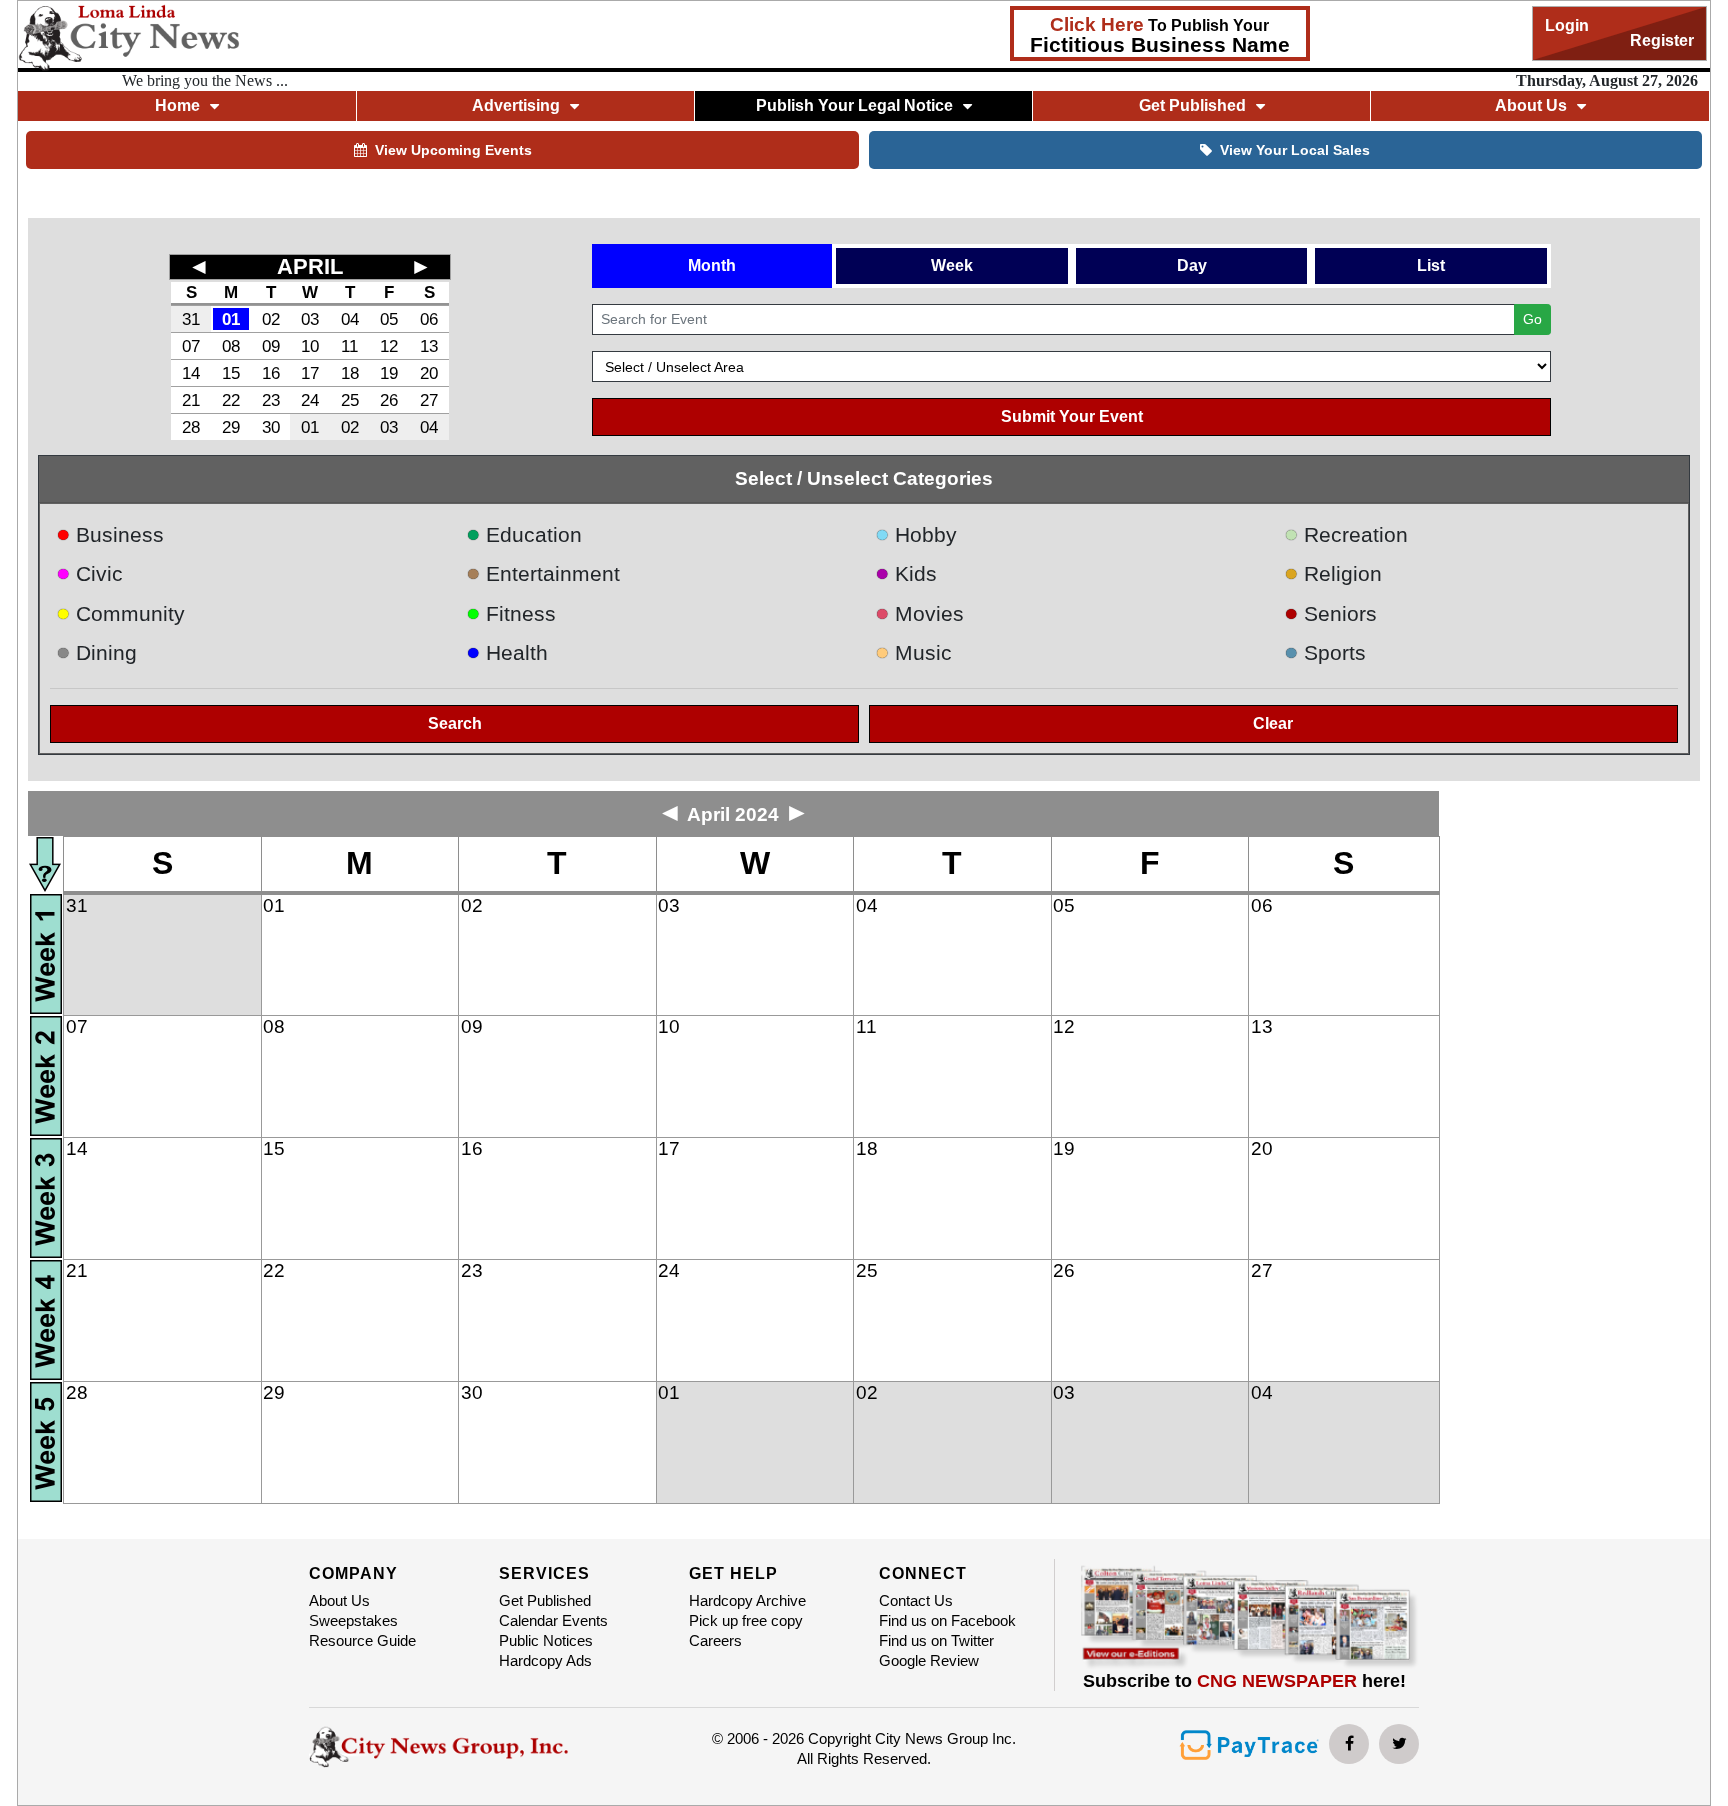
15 (231, 373)
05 (389, 319)
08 (231, 346)
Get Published (545, 1600)
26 (389, 400)
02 (271, 319)
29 (231, 427)
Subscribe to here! (1244, 1681)
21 (191, 400)
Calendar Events (553, 1620)
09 (271, 346)
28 (191, 427)
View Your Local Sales (1295, 150)
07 (191, 346)
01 (231, 319)
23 (271, 400)
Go (1532, 319)
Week (952, 265)
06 (429, 319)
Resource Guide (362, 1640)
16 (271, 373)
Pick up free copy (746, 1620)
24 (310, 400)
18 (350, 373)
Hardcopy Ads (545, 1660)
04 (350, 319)
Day (1192, 265)
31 (191, 319)
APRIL (310, 266)
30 (271, 427)
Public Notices (546, 1640)
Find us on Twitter (936, 1640)
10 (310, 346)
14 (191, 373)
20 (429, 373)
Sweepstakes (353, 1620)
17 (310, 373)
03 (310, 319)
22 (231, 400)
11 (349, 346)
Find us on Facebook (947, 1620)
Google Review (929, 1660)
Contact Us (916, 1600)
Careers (715, 1640)
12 (389, 346)
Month (712, 265)
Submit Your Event (1072, 416)
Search (455, 723)
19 (389, 373)
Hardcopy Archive (747, 1600)
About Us (339, 1600)
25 (350, 400)
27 (429, 400)
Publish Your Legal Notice (854, 105)
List (1431, 265)
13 (429, 346)
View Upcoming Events (453, 150)
